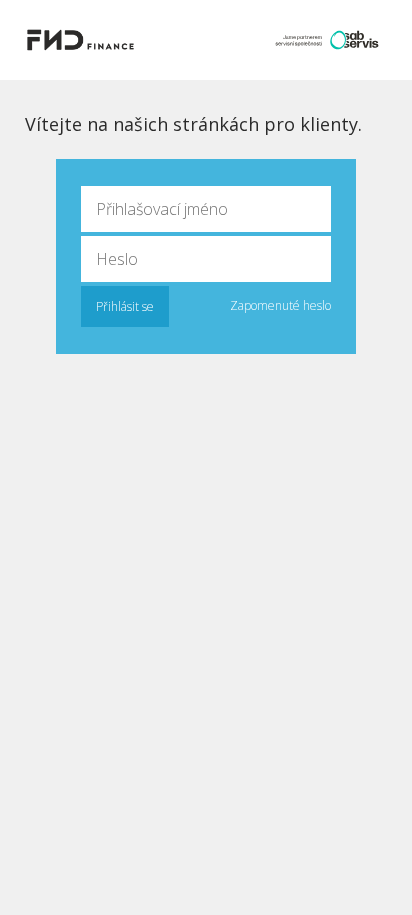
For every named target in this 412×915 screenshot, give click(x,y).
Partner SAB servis (327, 40)
